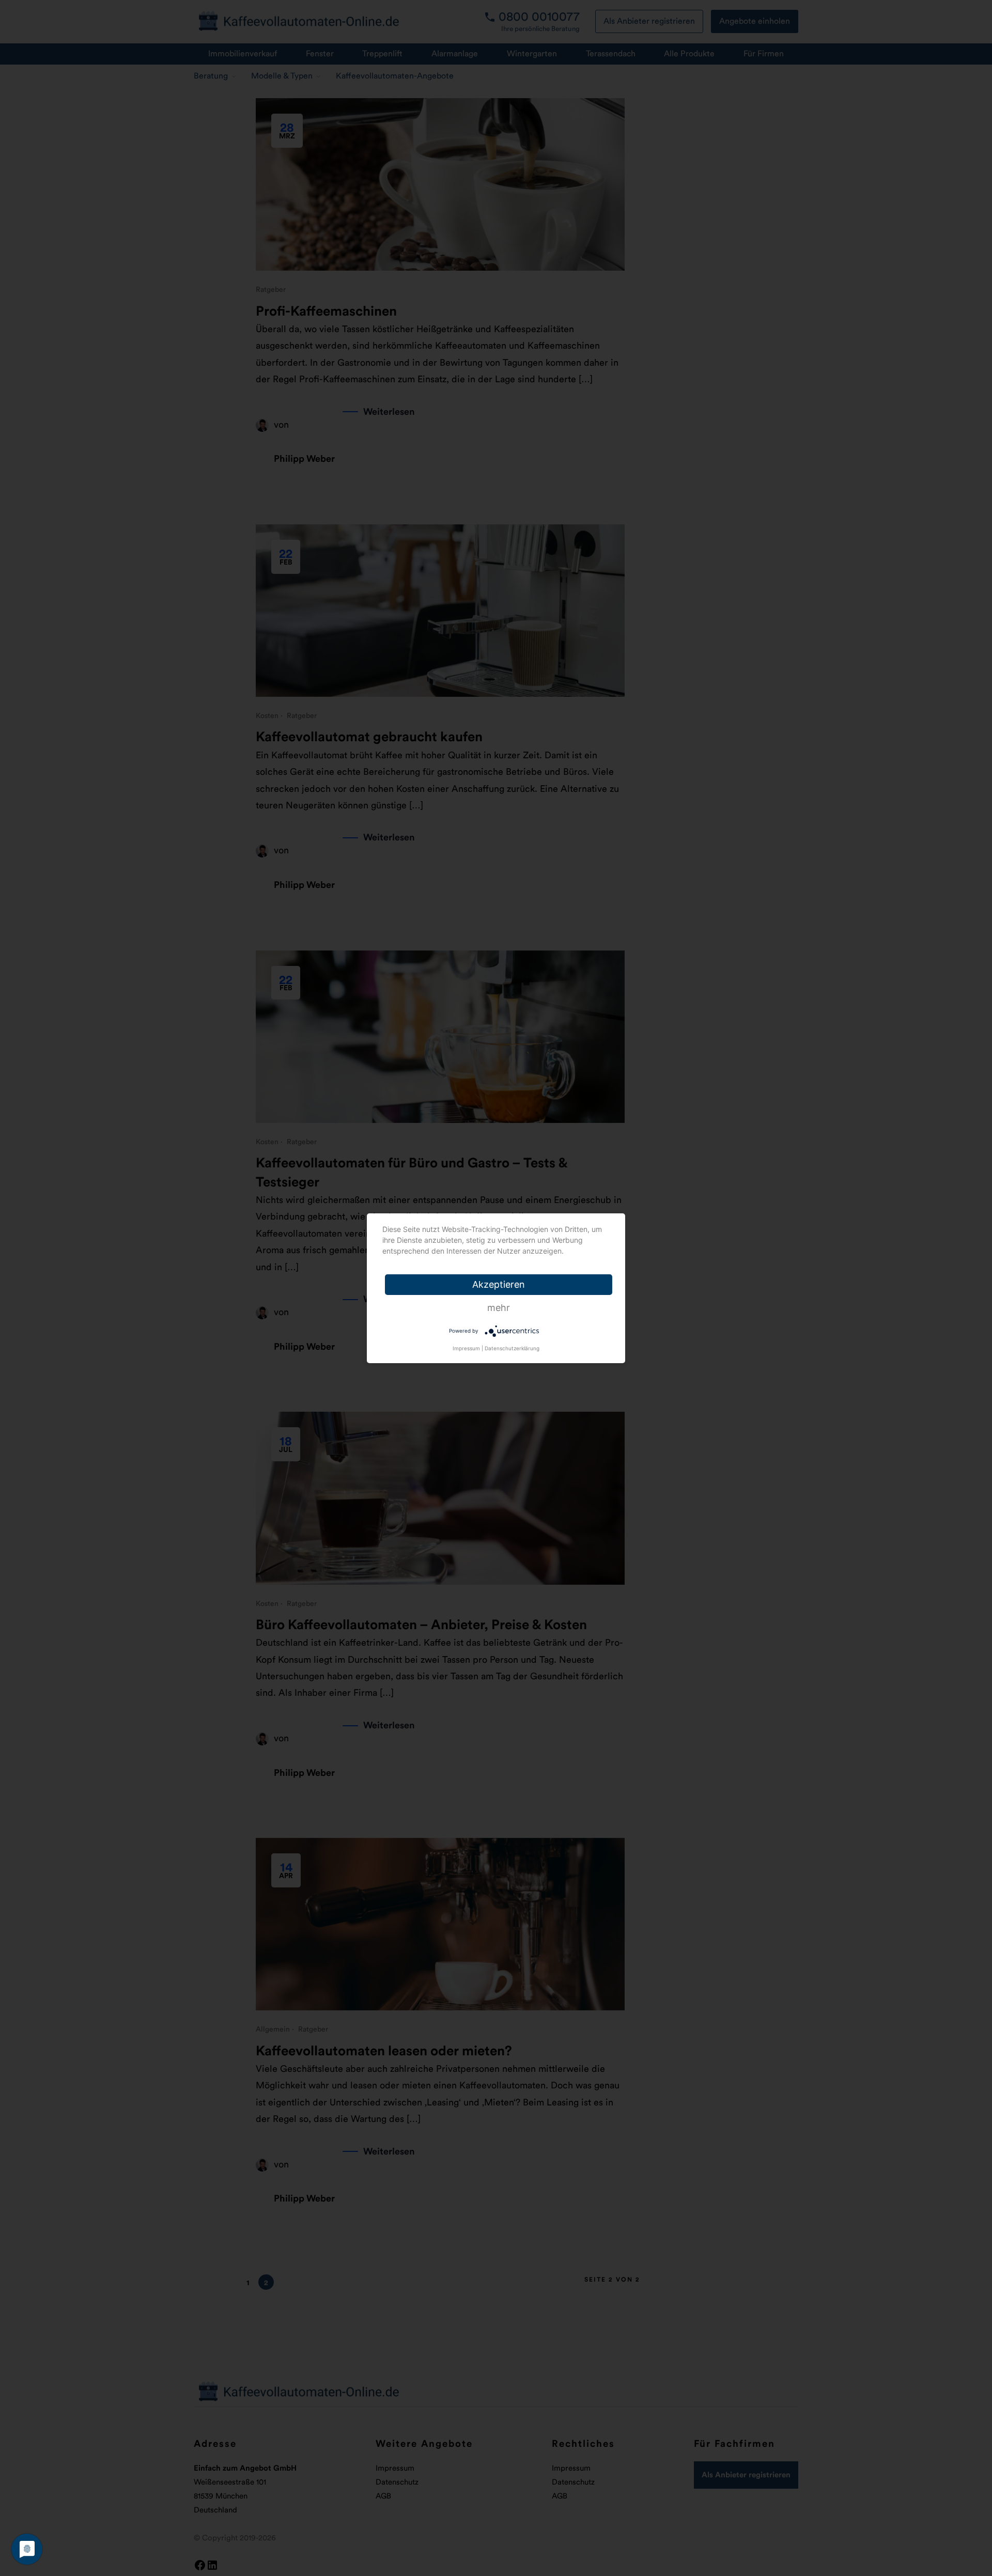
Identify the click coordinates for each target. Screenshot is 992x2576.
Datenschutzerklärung (512, 1348)
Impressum (466, 1348)
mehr (499, 1308)
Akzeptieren (499, 1284)
